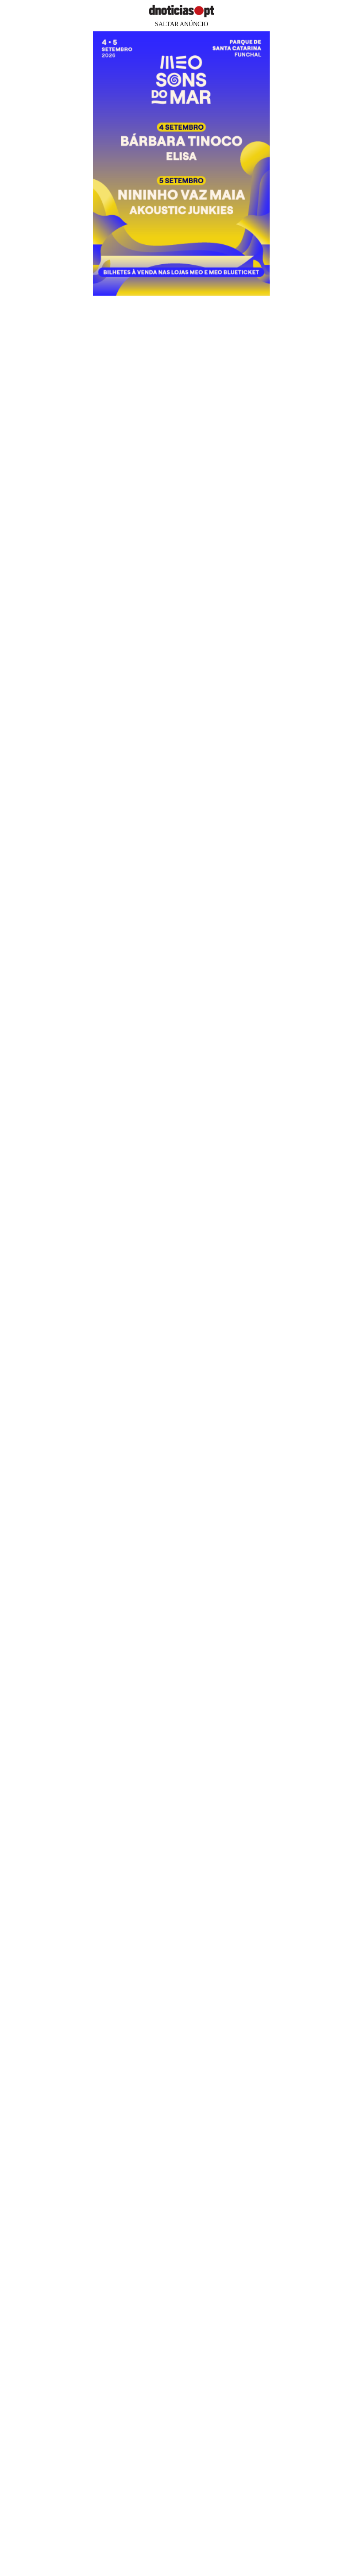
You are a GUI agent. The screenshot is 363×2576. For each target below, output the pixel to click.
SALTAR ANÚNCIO (181, 24)
